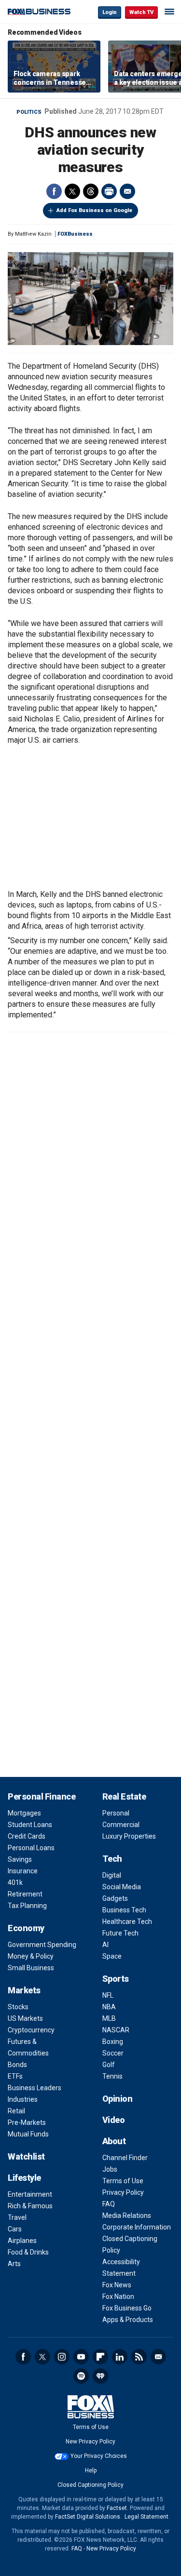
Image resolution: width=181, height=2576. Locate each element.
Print (109, 191)
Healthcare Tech (127, 1922)
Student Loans (30, 1825)
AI (105, 1945)
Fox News (117, 2285)
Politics (29, 112)
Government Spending (42, 1945)
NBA (109, 2007)
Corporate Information (137, 2227)
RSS (139, 2357)
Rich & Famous (30, 2206)
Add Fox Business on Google (94, 210)
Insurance (23, 1871)
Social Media (122, 1887)
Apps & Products (128, 2320)
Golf (109, 2065)
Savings (20, 1859)
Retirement (25, 1894)
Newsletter (158, 2357)
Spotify (81, 2376)
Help (91, 2470)
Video (114, 2120)
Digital (112, 1875)
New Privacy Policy (90, 2442)
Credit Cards (27, 1836)
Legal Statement (146, 2517)
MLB (109, 2018)
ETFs (15, 2076)
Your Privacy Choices (99, 2456)
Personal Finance (42, 1796)
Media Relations (127, 2216)
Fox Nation (118, 2296)
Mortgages (24, 1813)
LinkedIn (120, 2357)
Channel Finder (125, 2158)
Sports (116, 1979)
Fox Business (39, 12)
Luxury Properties (129, 1836)
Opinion (118, 2099)
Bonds (17, 2065)
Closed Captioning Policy (90, 2485)
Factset (117, 2508)
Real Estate (124, 1796)
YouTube (81, 2357)
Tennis (112, 2076)
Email (127, 191)
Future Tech (120, 1933)
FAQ (109, 2204)
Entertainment (30, 2194)
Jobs (110, 2169)
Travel (17, 2217)
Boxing (113, 2042)
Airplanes (22, 2241)
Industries (23, 2099)
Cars (15, 2229)
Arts (14, 2264)
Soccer (113, 2053)
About (114, 2141)
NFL (108, 1995)
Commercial (121, 1825)
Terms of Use (123, 2181)
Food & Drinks (28, 2252)
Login (110, 12)
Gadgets (115, 1898)
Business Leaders (35, 2088)
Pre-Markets (27, 2122)
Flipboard (100, 2357)
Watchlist (26, 2156)
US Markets (25, 2018)
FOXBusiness (75, 234)
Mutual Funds (28, 2134)
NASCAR (116, 2030)
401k (15, 1882)
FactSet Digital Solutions (88, 2517)
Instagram (62, 2357)
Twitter (72, 191)
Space (112, 1956)
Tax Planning (27, 1906)
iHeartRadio (100, 2376)
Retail (16, 2111)
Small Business (31, 1968)
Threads (91, 191)
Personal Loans (31, 1848)
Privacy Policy (123, 2192)
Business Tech (124, 1910)
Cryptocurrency (31, 2030)
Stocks (18, 2007)
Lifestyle (24, 2178)
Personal (116, 1813)
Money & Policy (31, 1956)
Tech (112, 1859)
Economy (26, 1928)
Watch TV (141, 12)
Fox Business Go (127, 2308)
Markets (24, 1990)
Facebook (54, 191)
